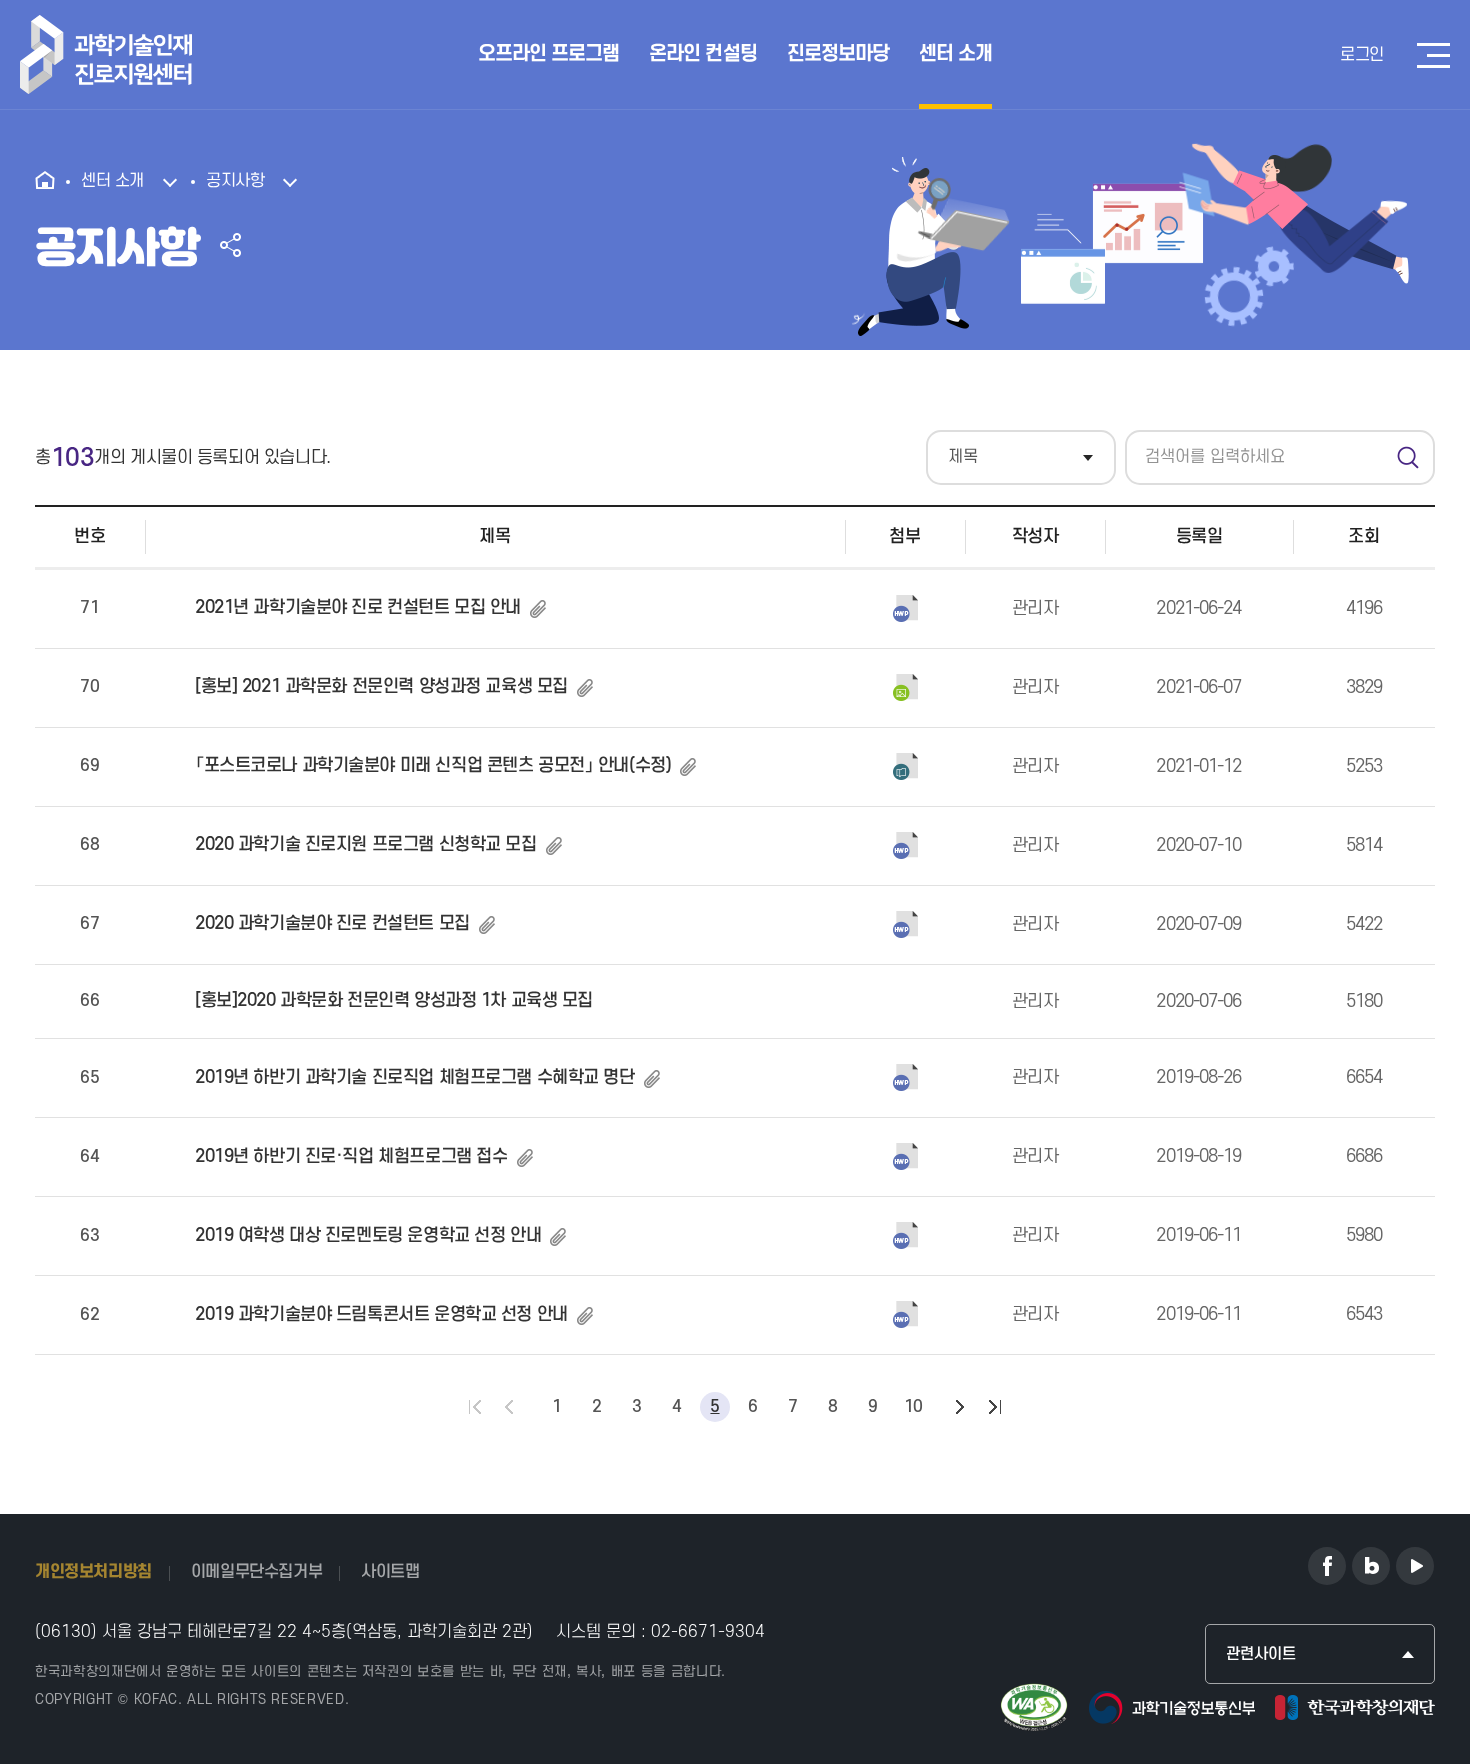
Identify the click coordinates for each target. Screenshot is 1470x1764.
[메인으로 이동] (50, 182)
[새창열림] (1327, 1566)
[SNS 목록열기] (230, 245)
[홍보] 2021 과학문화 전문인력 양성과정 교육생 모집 (381, 686)
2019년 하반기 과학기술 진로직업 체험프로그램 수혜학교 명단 (415, 1077)
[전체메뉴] (1433, 55)
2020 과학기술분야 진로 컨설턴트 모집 (332, 923)
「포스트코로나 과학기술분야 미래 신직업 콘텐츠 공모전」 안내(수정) (433, 765)
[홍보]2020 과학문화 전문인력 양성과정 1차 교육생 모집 (394, 1000)
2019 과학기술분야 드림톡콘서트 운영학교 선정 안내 (381, 1314)
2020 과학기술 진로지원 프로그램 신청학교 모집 (366, 844)
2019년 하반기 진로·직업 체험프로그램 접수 (351, 1156)
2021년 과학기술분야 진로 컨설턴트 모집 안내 (358, 607)
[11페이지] (959, 1407)
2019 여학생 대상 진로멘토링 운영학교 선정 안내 (368, 1235)
